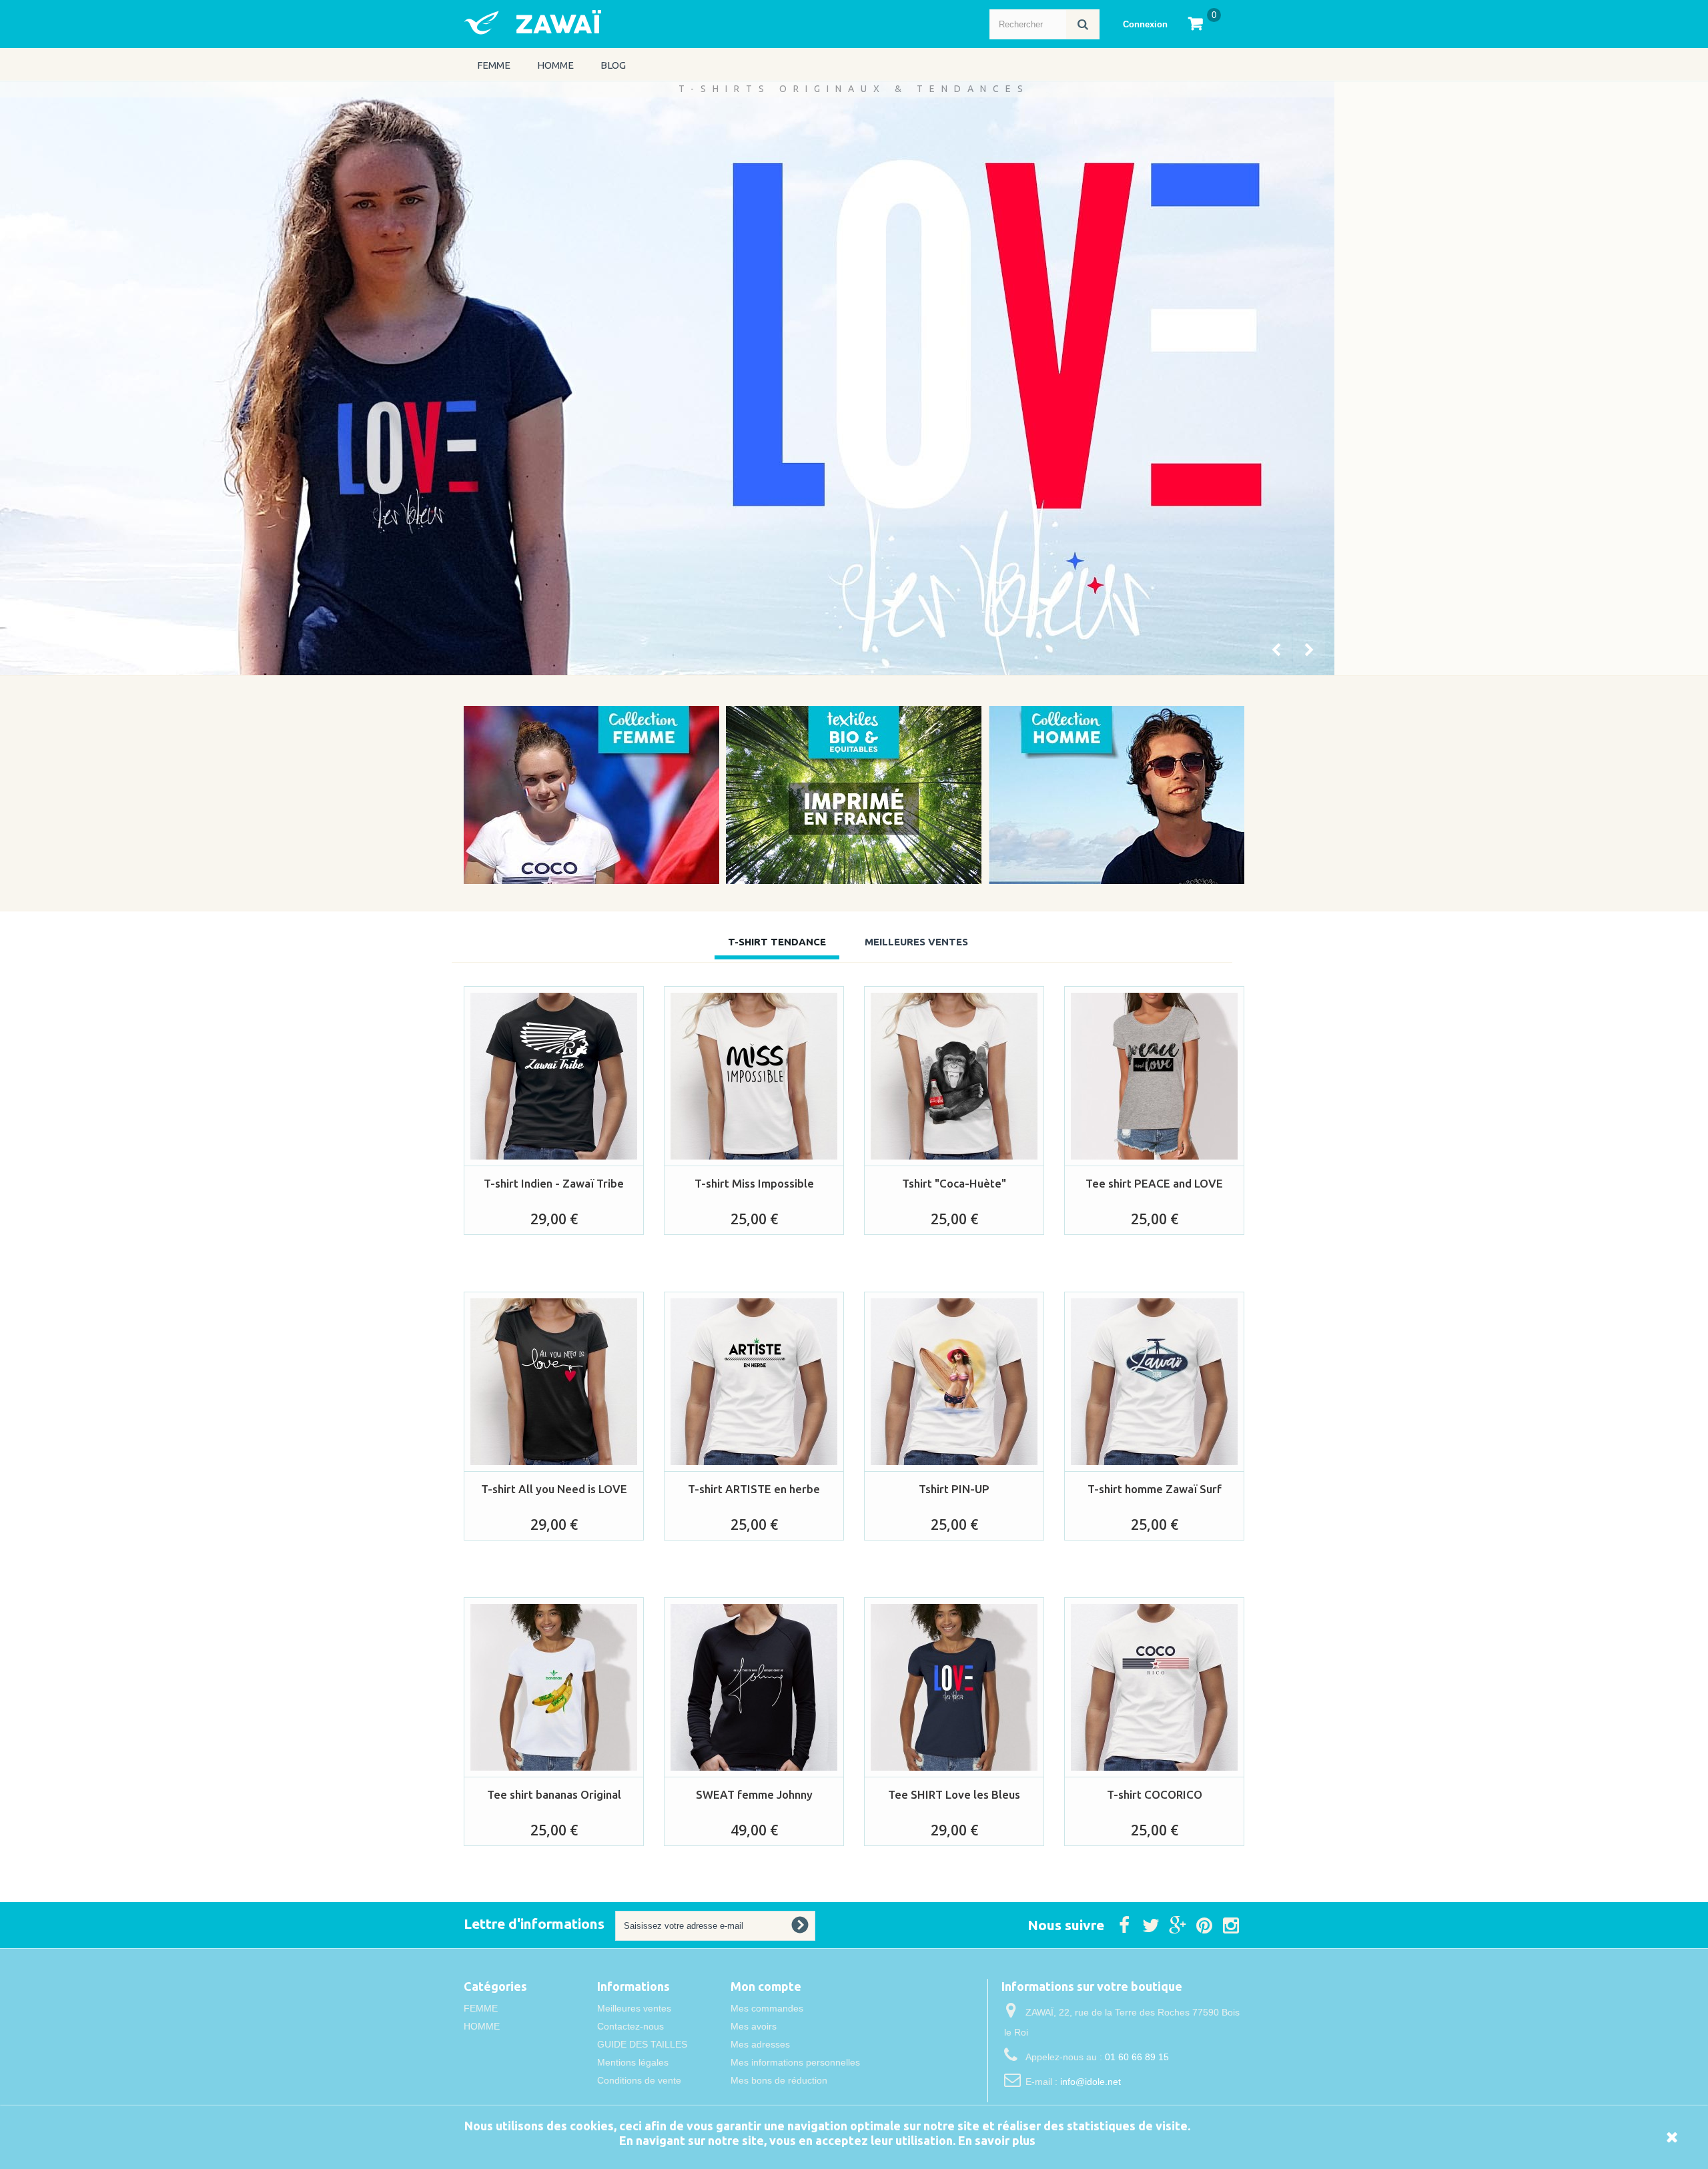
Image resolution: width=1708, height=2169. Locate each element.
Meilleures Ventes (916, 942)
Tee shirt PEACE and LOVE (1154, 1183)
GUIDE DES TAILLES (642, 2044)
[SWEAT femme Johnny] (754, 1687)
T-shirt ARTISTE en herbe (754, 1489)
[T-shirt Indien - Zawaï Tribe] (554, 1076)
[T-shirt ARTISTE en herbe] (754, 1382)
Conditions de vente (639, 2080)
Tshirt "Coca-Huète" (954, 1183)
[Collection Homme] (1117, 794)
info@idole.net (1091, 2082)
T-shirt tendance (777, 942)
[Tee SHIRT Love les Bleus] (954, 1687)
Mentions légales (633, 2062)
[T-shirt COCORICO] (1154, 1687)
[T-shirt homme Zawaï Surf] (1154, 1382)
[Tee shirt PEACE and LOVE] (1154, 1076)
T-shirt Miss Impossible (754, 1183)
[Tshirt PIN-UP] (954, 1382)
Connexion (1145, 24)
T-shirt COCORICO (1155, 1794)
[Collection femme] (591, 794)
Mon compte (766, 1986)
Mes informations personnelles (795, 2062)
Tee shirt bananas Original (554, 1794)
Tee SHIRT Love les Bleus (954, 1794)
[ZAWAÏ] (594, 22)
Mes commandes (767, 2008)
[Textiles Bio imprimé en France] (854, 794)
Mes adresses (760, 2044)
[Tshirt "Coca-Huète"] (954, 1076)
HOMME (555, 65)
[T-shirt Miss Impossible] (754, 1076)
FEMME (494, 65)
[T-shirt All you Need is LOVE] (554, 1382)
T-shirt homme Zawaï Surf (1155, 1489)
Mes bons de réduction (779, 2080)
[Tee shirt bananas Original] (554, 1687)
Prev (1277, 651)
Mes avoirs (754, 2026)
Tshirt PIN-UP (954, 1489)
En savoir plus (997, 2140)
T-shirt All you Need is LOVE (554, 1489)
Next (1310, 651)
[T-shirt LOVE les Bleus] (667, 378)
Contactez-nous (630, 2026)
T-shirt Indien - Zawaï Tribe (554, 1183)
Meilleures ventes (634, 2008)
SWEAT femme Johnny (754, 1794)
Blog (613, 65)
